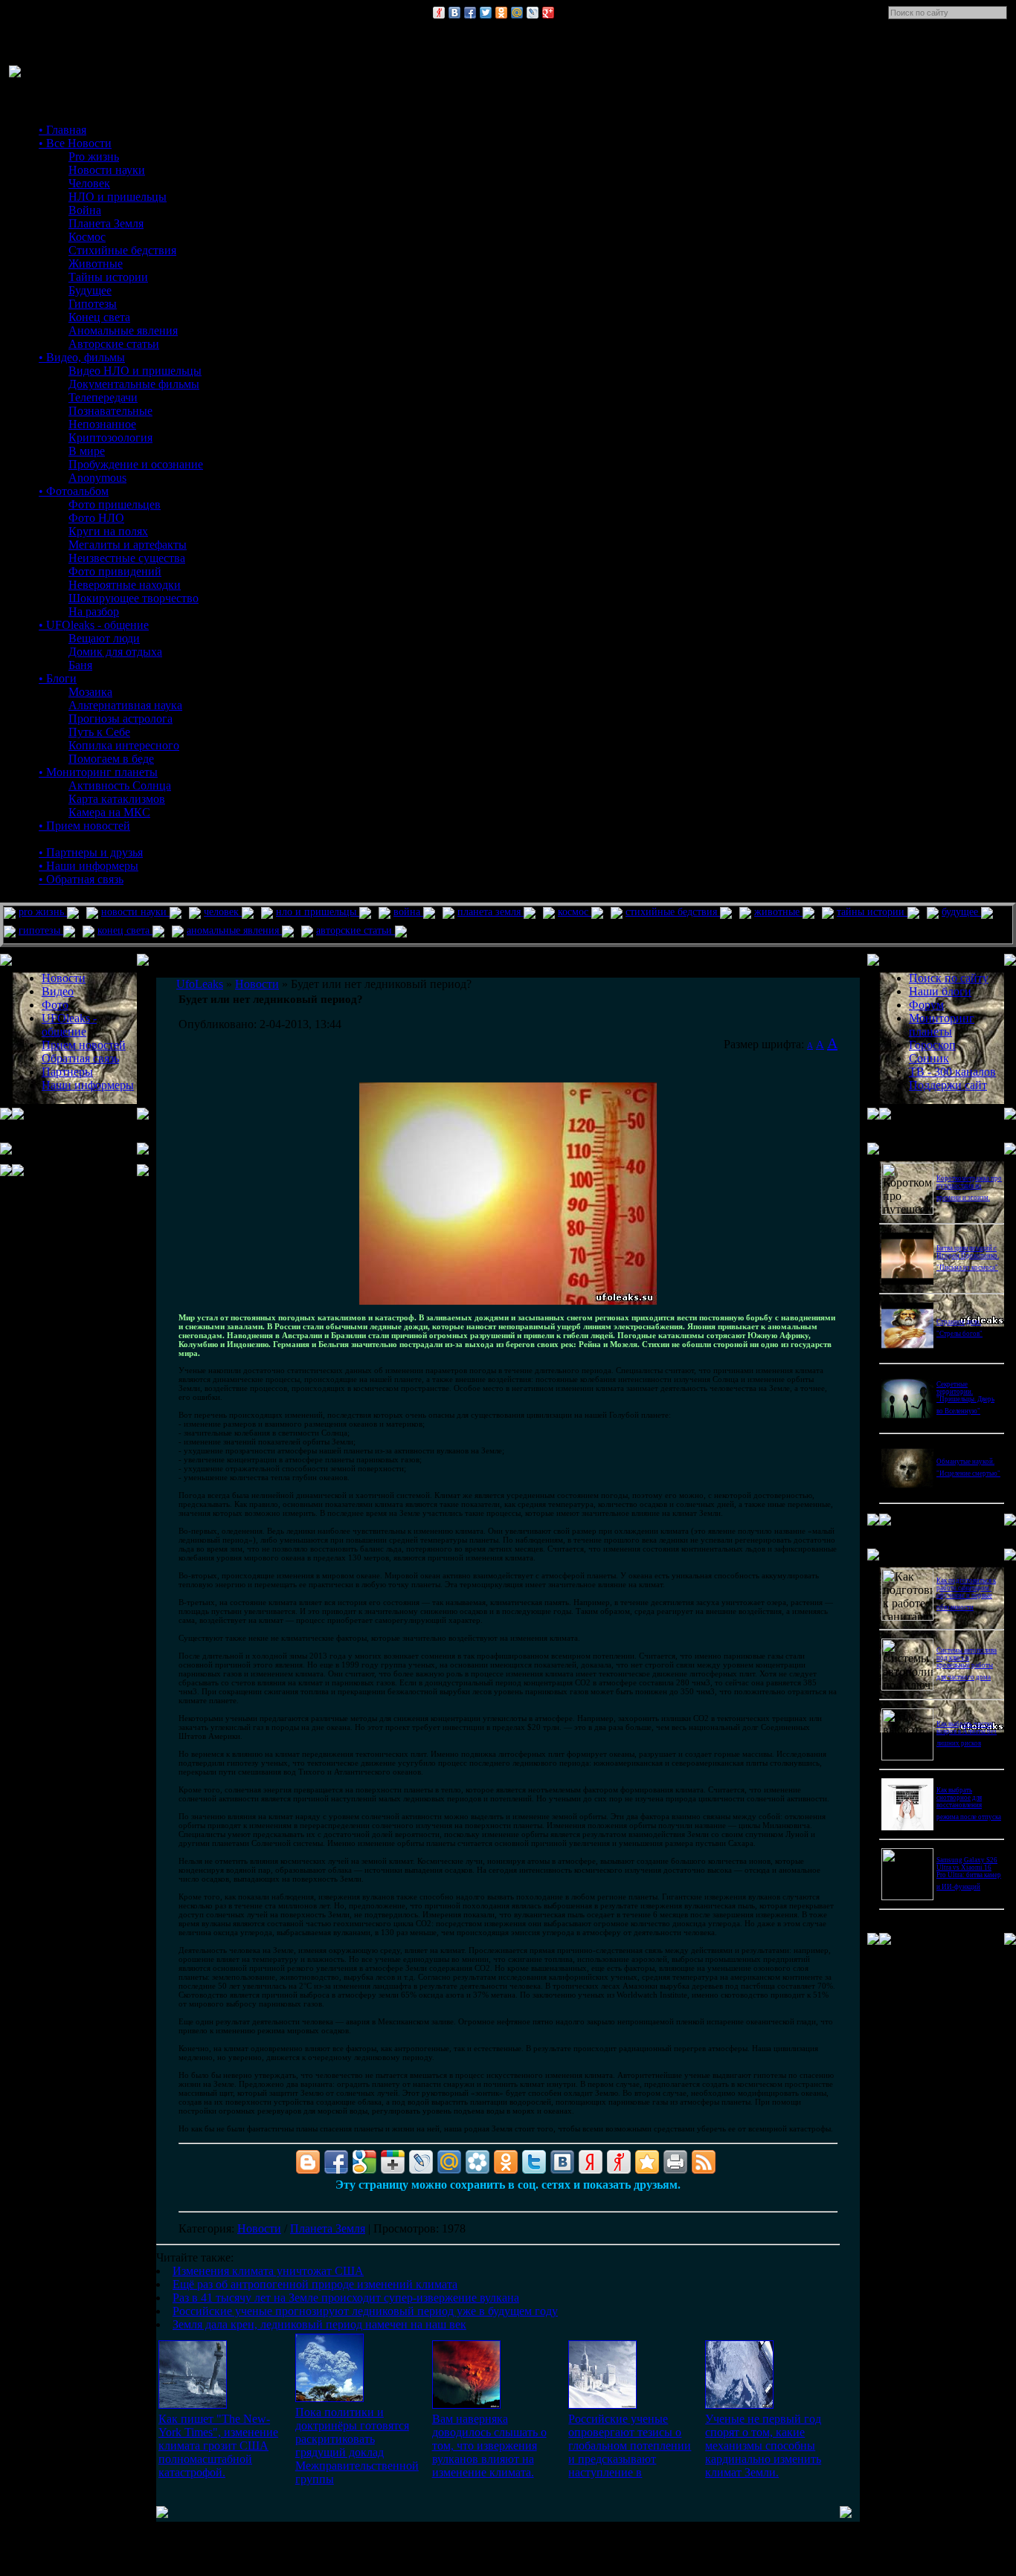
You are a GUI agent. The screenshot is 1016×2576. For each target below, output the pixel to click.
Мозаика (90, 692)
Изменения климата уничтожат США (268, 2271)
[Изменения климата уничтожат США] (193, 2405)
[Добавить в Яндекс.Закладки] (591, 2162)
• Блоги (58, 678)
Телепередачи (103, 397)
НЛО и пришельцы (118, 197)
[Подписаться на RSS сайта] (704, 2162)
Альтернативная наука (125, 705)
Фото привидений (115, 571)
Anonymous (97, 478)
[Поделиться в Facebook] (470, 13)
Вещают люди (104, 638)
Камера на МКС (109, 812)
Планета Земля (106, 223)
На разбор (94, 611)
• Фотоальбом (74, 491)
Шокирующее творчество (134, 598)
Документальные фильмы (134, 384)
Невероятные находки (125, 585)
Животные (96, 264)
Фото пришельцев (115, 504)
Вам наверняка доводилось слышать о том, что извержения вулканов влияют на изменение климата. (489, 2446)
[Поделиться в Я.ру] (439, 13)
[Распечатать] (675, 2162)
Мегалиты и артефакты (128, 545)
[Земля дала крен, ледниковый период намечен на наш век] (739, 2405)
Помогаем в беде (111, 759)
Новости (259, 2228)
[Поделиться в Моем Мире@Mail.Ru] (517, 13)
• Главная (62, 130)
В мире (87, 451)
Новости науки (107, 170)
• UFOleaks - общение (94, 625)
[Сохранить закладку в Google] (364, 2162)
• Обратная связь (81, 879)
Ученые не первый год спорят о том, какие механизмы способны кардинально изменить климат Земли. (763, 2446)
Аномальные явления (123, 330)
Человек (89, 183)
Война (85, 210)
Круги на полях (108, 531)
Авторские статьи (114, 344)
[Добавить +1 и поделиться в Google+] (393, 2162)
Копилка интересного (124, 745)
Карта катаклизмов (117, 799)
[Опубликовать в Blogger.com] (308, 2162)
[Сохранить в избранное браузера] (647, 2162)
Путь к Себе (99, 732)
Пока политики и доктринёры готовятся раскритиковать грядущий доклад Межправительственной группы (357, 2446)
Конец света (99, 317)
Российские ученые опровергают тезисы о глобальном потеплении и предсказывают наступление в (630, 2446)
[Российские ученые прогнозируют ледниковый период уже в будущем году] (602, 2405)
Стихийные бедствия (122, 250)
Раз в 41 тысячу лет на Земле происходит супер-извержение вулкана (346, 2298)
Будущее (90, 290)
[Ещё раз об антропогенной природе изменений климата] (329, 2398)
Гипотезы (93, 304)
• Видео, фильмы (82, 357)
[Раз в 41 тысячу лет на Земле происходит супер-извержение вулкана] (466, 2405)
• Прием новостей (84, 826)
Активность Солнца (120, 785)
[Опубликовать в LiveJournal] (533, 13)
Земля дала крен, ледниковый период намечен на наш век (319, 2324)
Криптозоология (110, 438)
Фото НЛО (96, 518)
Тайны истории (108, 277)
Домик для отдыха (115, 652)
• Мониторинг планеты (98, 772)
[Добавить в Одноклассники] (501, 13)
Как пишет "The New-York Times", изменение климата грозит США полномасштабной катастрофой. (218, 2446)
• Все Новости (75, 143)
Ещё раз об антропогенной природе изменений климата (315, 2284)
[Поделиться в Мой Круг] (478, 2162)
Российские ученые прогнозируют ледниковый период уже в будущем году (365, 2311)
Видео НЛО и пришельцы (135, 371)
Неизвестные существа (127, 558)
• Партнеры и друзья (91, 852)
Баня (80, 665)
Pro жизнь (94, 156)
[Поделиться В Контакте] (454, 13)
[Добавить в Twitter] (486, 13)
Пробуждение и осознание (136, 464)
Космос (87, 237)
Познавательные (110, 411)
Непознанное (102, 424)
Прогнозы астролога (120, 719)
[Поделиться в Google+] (548, 13)
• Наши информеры (89, 866)
